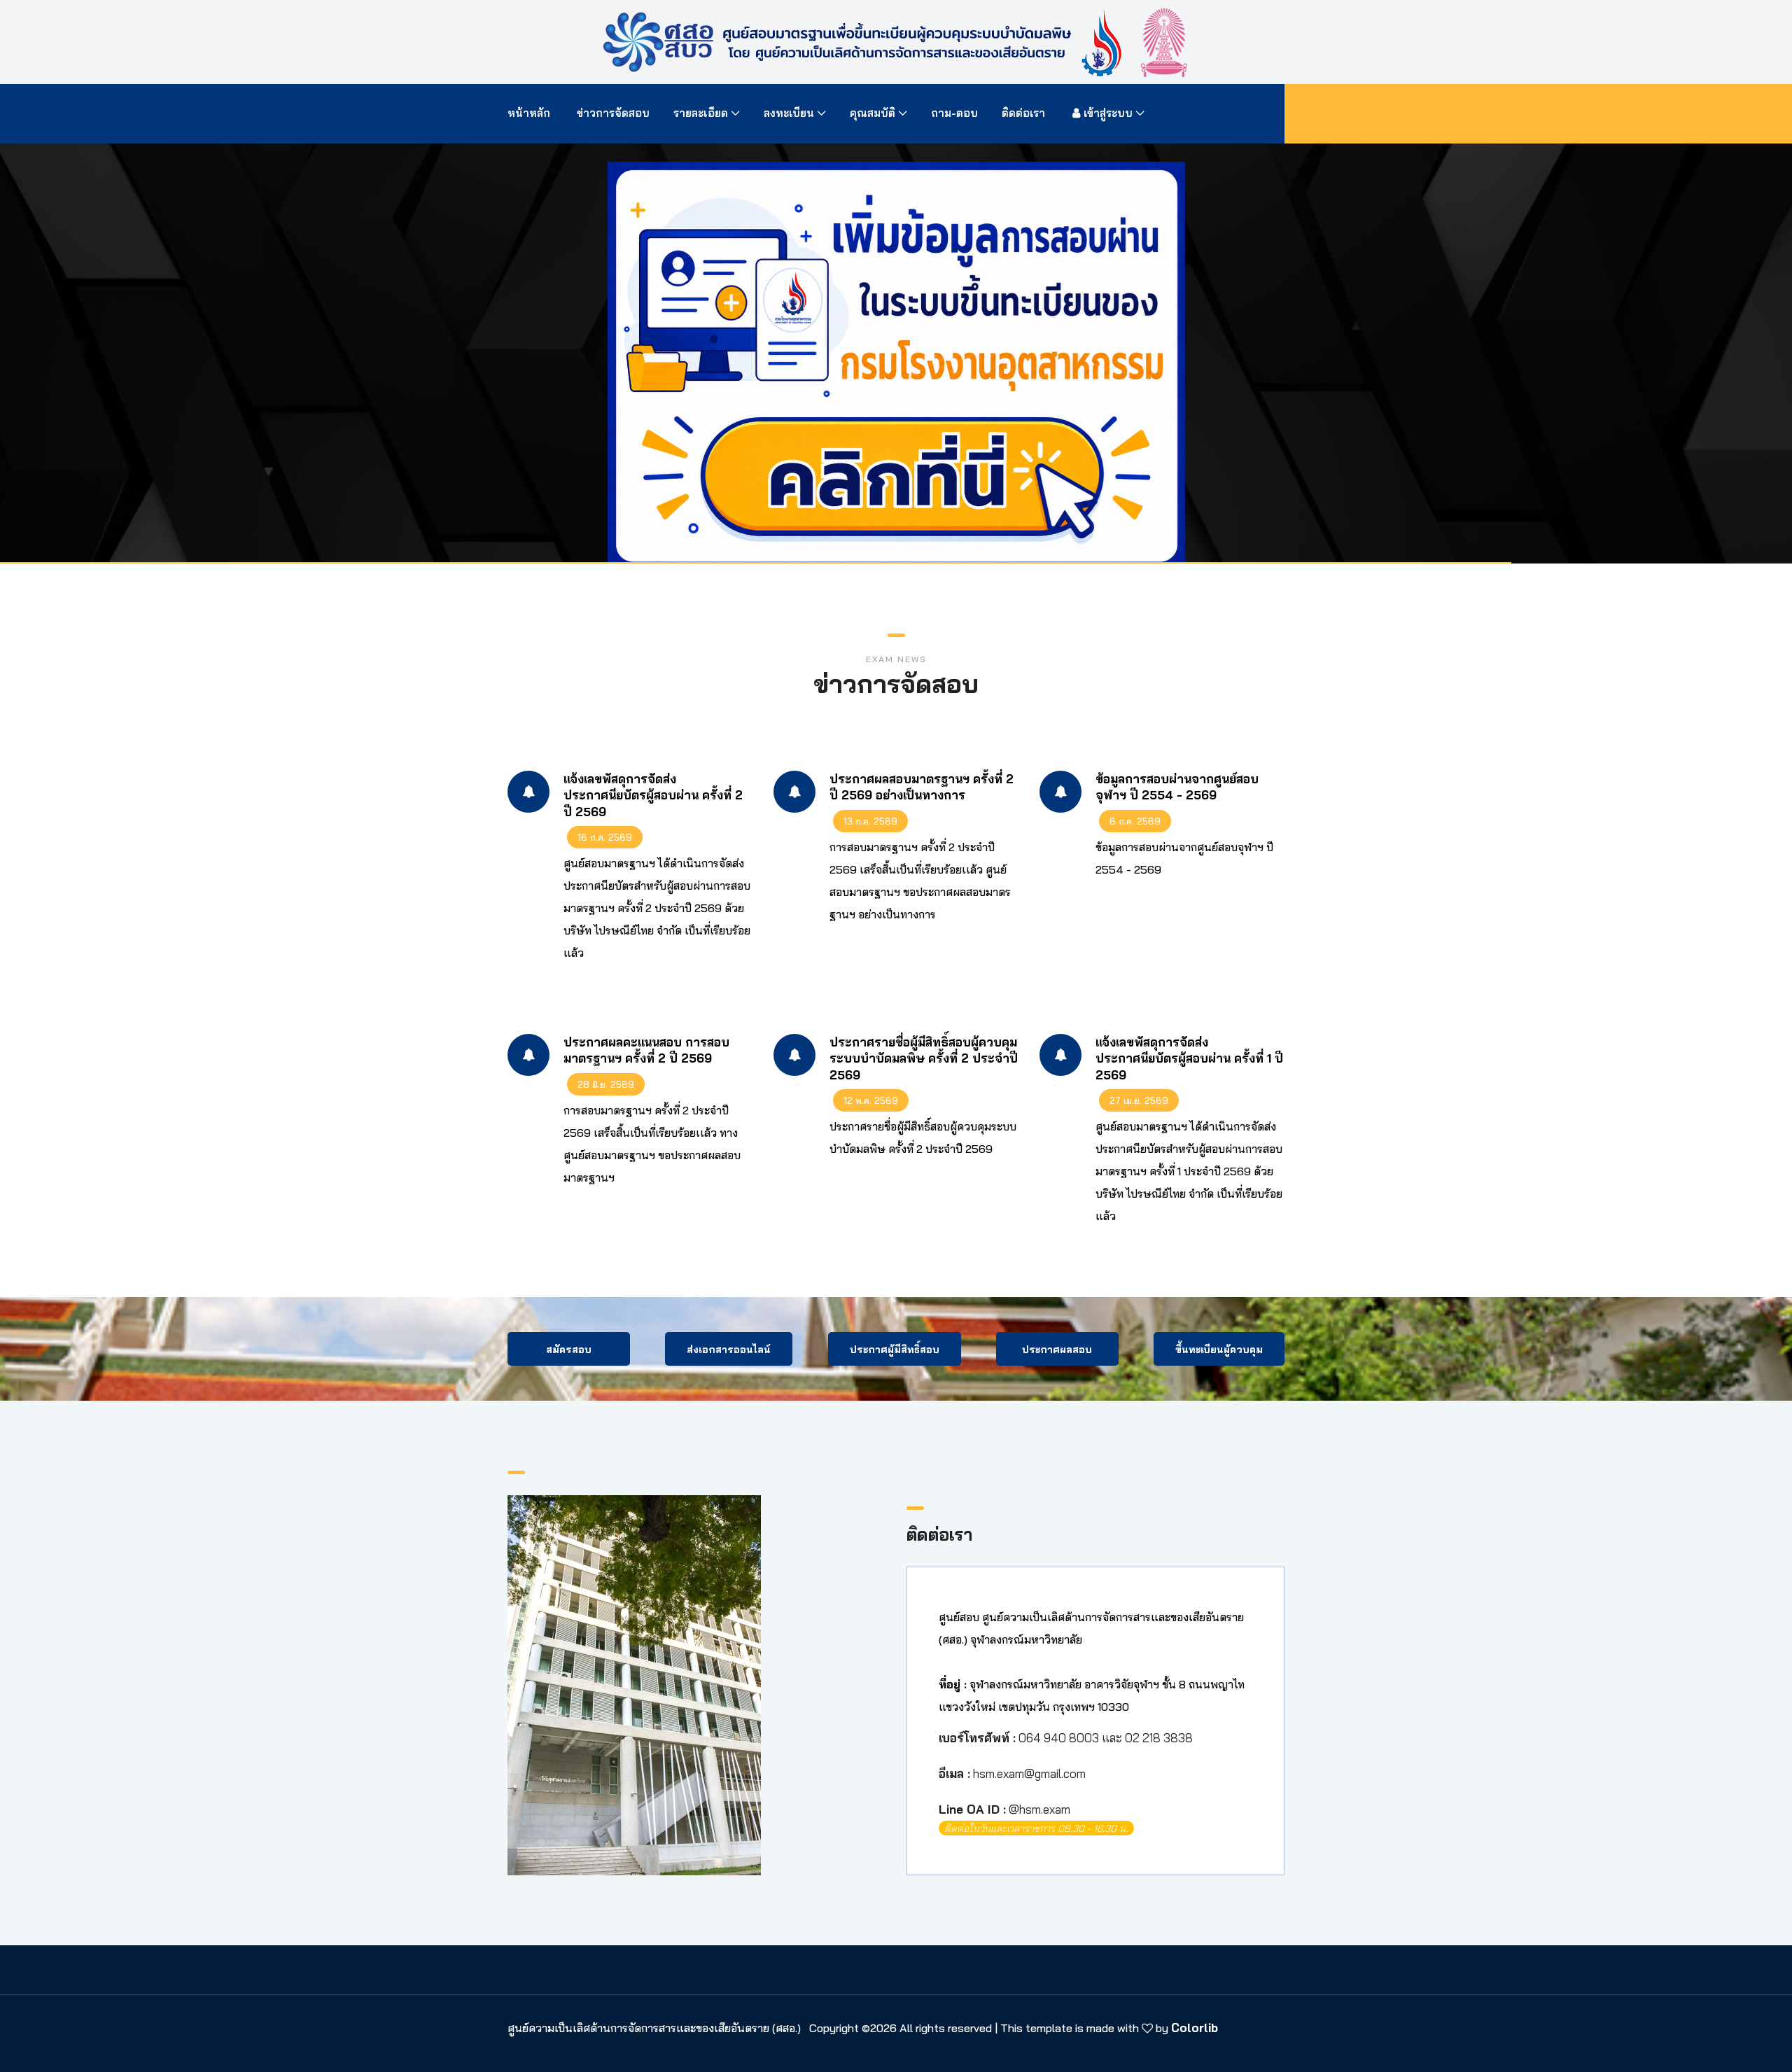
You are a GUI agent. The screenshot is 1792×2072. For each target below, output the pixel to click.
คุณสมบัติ (873, 113)
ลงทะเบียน (789, 113)
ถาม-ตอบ (954, 113)
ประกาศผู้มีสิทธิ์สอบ (895, 1350)
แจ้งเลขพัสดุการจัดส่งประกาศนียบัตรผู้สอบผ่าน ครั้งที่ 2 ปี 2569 (653, 795)
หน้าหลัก (530, 113)
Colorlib (1195, 2028)
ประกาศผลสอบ (1057, 1350)
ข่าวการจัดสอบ (613, 113)
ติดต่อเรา (1023, 113)
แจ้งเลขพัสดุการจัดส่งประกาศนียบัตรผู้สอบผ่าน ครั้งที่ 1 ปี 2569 (1189, 1058)
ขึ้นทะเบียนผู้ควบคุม (1219, 1350)
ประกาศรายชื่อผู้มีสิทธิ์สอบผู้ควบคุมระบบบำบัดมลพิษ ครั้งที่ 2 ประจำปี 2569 (924, 1058)
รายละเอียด (701, 113)
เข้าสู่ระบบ (1108, 113)
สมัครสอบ (569, 1350)
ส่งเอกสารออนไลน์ (729, 1350)
